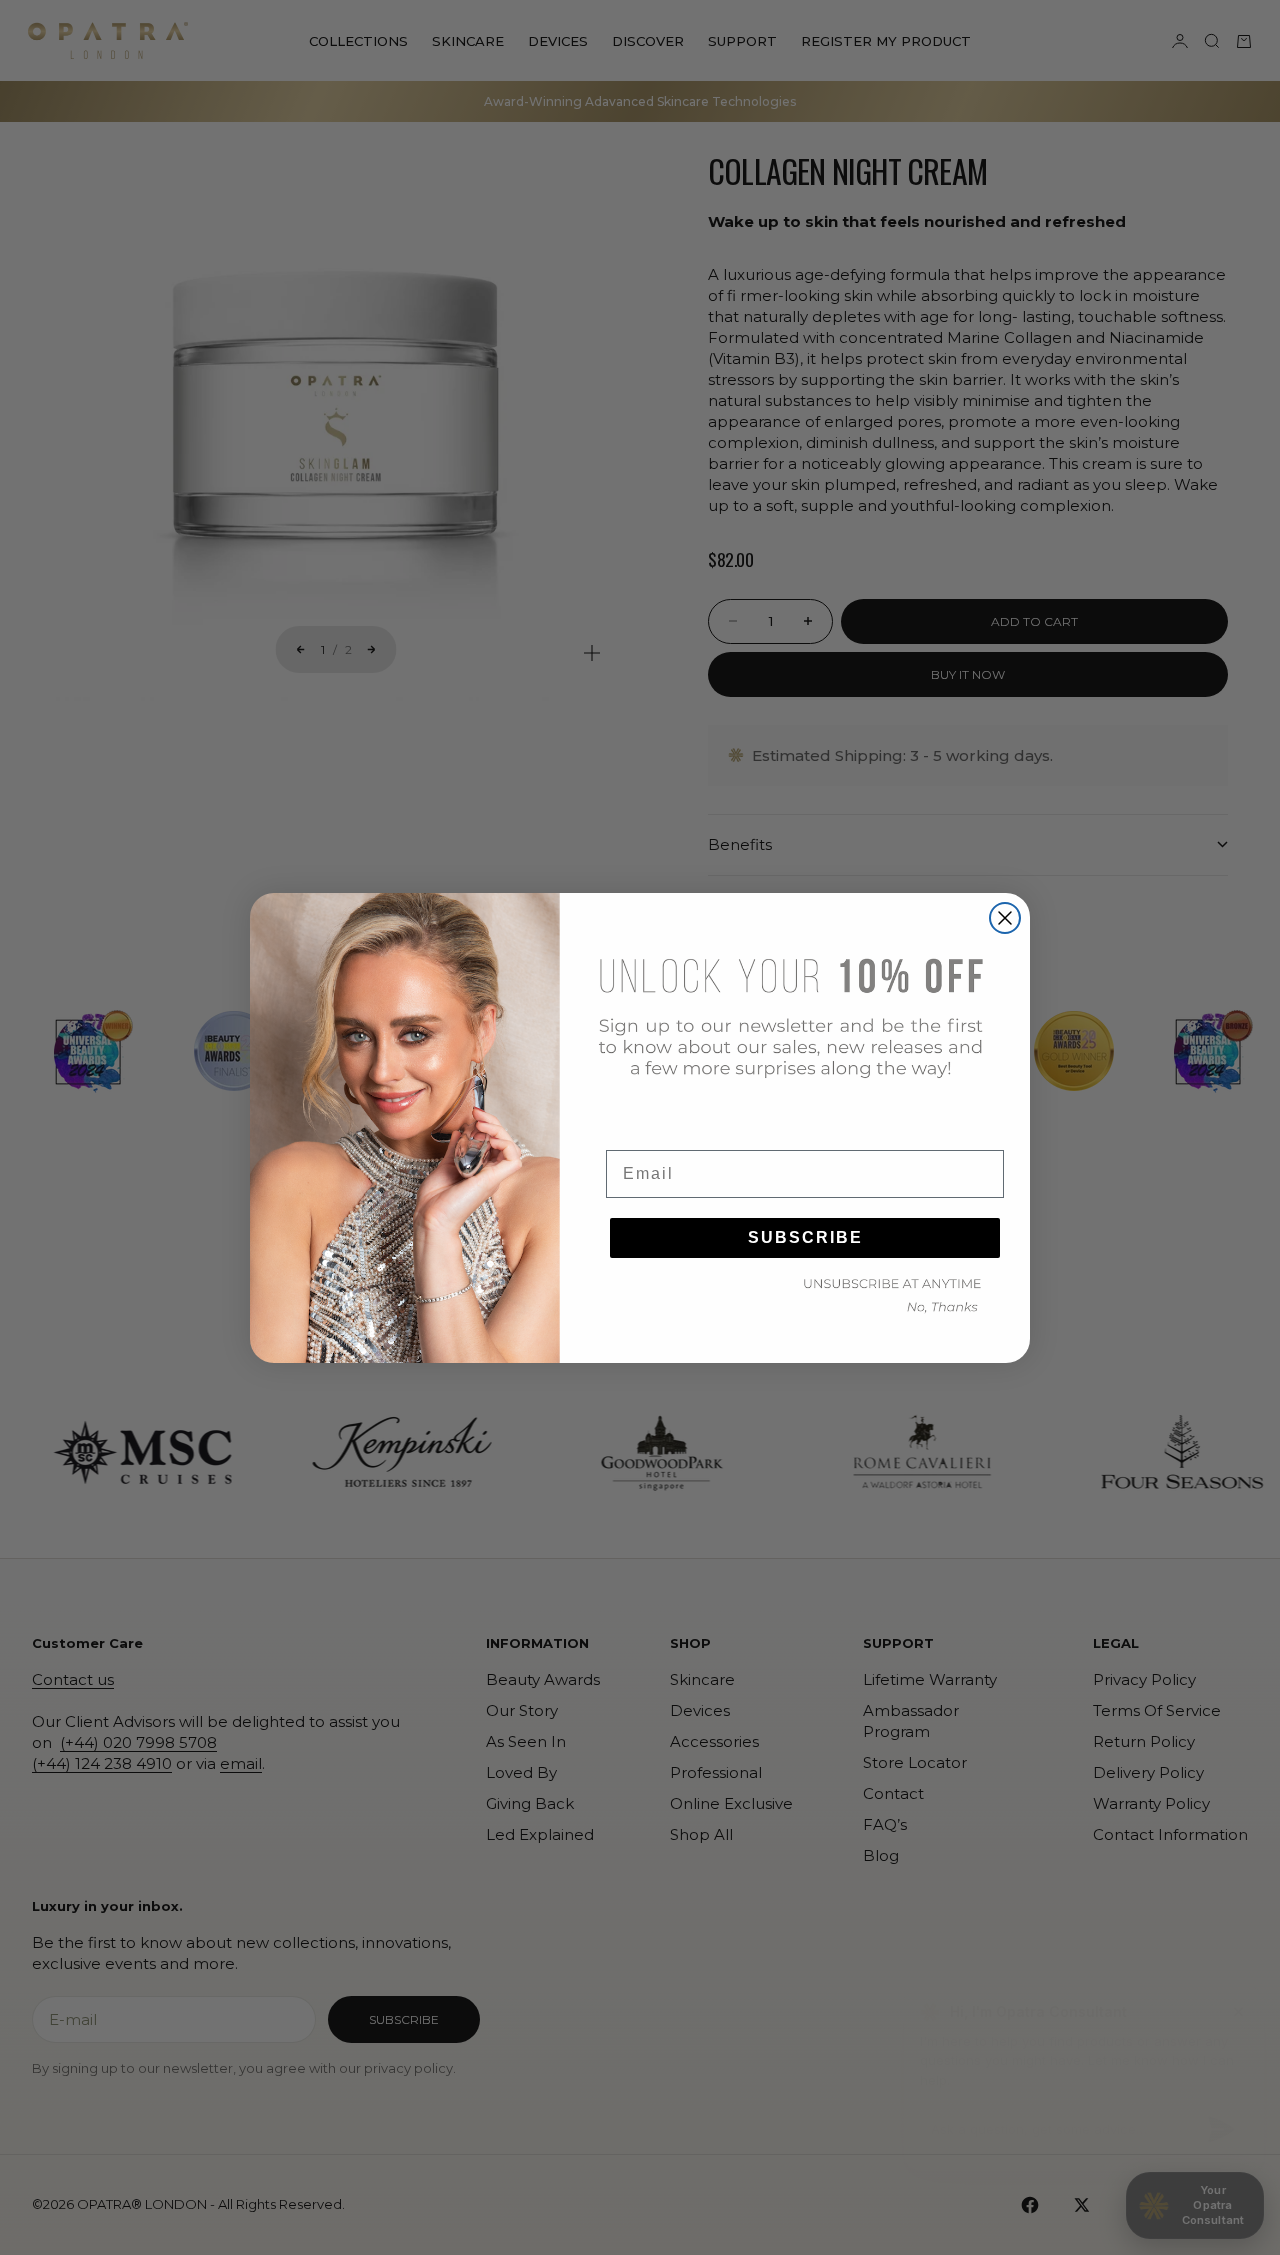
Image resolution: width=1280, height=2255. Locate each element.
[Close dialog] (1005, 918)
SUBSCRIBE (805, 1237)
